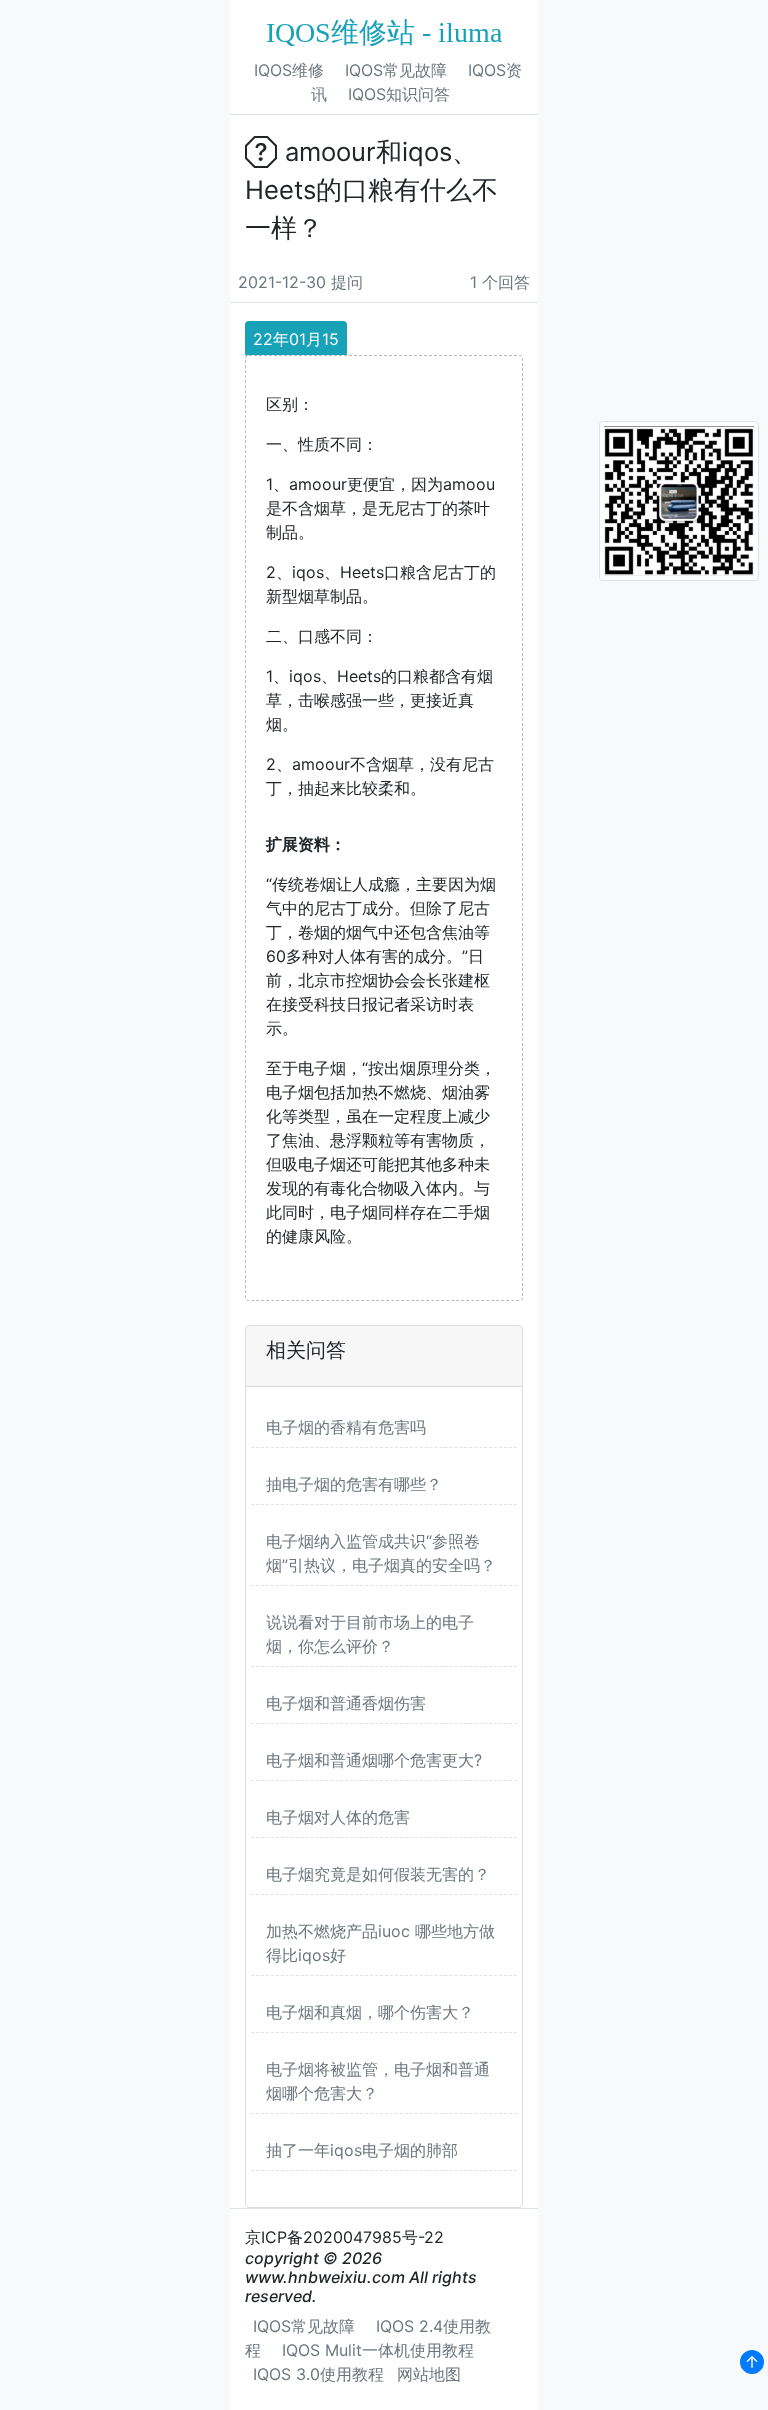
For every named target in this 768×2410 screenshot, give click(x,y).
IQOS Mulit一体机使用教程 (378, 2350)
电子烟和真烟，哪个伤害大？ (370, 2012)
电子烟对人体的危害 (338, 1817)
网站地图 (429, 2374)
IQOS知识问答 (399, 94)
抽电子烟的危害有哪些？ (354, 1484)
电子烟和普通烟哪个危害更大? (374, 1760)
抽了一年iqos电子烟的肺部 (362, 2150)
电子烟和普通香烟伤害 (346, 1703)
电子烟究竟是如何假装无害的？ (378, 1874)
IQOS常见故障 (396, 70)
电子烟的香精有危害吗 (346, 1427)
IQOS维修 (289, 70)
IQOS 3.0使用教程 (318, 2374)
